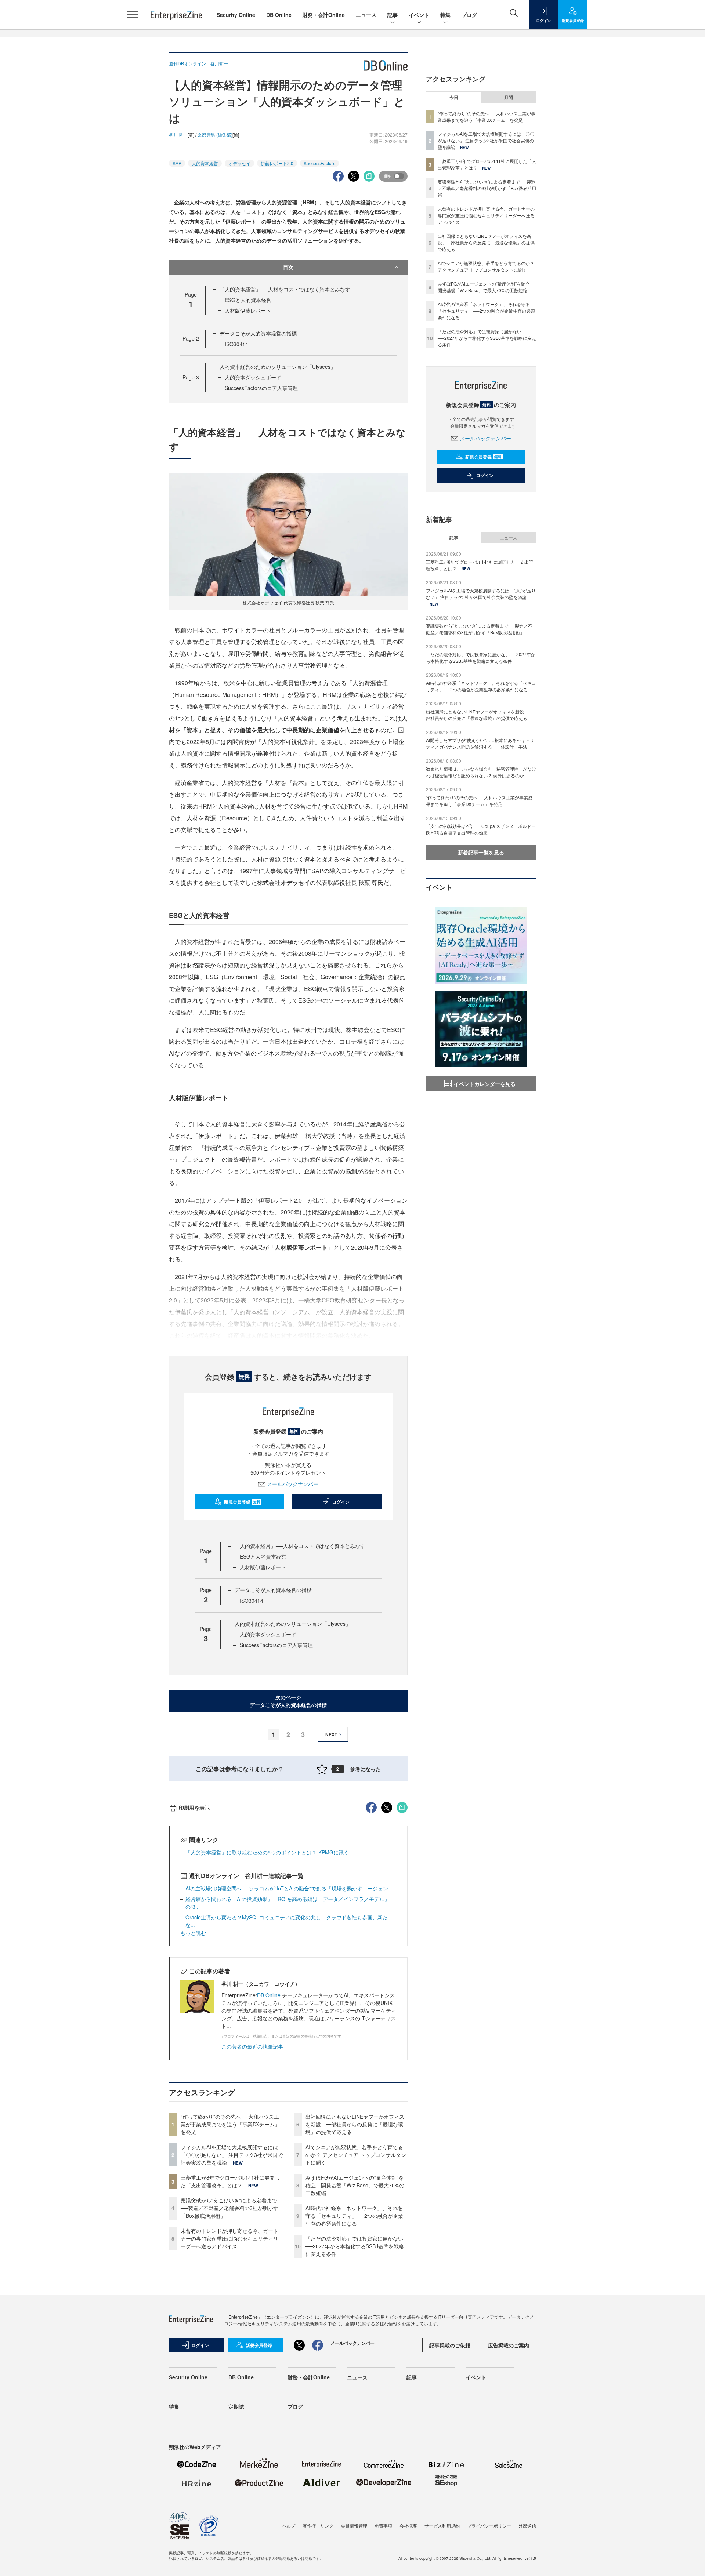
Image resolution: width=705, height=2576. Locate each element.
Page (191, 338)
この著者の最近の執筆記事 (252, 2046)
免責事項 (383, 2526)
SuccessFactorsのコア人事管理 (261, 388)
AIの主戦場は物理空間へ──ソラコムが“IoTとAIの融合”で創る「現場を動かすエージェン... (289, 1888)
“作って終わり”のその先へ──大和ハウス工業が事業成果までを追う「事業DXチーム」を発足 (230, 2124)
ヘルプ (289, 2526)
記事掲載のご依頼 (450, 2345)
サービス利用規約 (442, 2526)
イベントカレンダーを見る (485, 1084)
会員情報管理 (354, 2526)
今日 (454, 97)
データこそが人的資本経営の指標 (258, 333)
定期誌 (236, 2406)
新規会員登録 (242, 1502)
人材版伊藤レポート (248, 310)
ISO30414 (236, 344)
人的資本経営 (205, 163)
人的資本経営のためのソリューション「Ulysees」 (278, 367)
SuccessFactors (319, 163)
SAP (177, 163)
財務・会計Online (324, 15)
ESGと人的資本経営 (248, 300)
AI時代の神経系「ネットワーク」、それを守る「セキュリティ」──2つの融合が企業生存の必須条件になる (354, 2216)
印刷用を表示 (194, 1807)
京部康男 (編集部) (215, 135)
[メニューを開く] (132, 15)
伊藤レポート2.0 (277, 163)
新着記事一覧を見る (481, 852)
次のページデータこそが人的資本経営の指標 (288, 1701)
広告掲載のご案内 (509, 2345)
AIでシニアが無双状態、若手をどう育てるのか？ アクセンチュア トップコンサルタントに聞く (356, 2155)
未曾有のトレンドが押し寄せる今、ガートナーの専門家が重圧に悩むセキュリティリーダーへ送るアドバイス (229, 2238)
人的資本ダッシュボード (253, 377)
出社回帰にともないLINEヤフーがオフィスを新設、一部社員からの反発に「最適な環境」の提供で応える (355, 2124)
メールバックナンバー (293, 1484)
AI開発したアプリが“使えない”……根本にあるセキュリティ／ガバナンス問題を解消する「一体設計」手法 (480, 743)
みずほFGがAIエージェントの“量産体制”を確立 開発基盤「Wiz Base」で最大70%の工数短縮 (355, 2185)
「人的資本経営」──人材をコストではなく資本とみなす (285, 289)
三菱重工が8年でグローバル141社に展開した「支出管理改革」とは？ (230, 2181)
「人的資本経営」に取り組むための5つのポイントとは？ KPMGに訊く (267, 1852)
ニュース (366, 15)
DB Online (279, 15)
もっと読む (193, 1933)
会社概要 (408, 2526)
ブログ (469, 15)
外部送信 (527, 2526)
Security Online (236, 15)
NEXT (331, 1734)
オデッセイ (239, 163)
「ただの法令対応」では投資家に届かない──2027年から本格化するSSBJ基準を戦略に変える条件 (355, 2246)
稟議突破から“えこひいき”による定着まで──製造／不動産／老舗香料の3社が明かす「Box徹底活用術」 (229, 2208)
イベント (419, 15)
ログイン (341, 1502)
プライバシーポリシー (489, 2526)
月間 (509, 97)
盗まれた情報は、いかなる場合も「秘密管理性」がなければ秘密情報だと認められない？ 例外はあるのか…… (481, 772)
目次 (288, 267)
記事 (393, 15)
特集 (445, 15)
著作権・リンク (318, 2526)
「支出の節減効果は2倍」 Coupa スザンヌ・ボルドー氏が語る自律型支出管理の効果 (481, 829)
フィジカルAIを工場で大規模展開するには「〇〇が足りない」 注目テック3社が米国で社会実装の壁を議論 (232, 2155)
